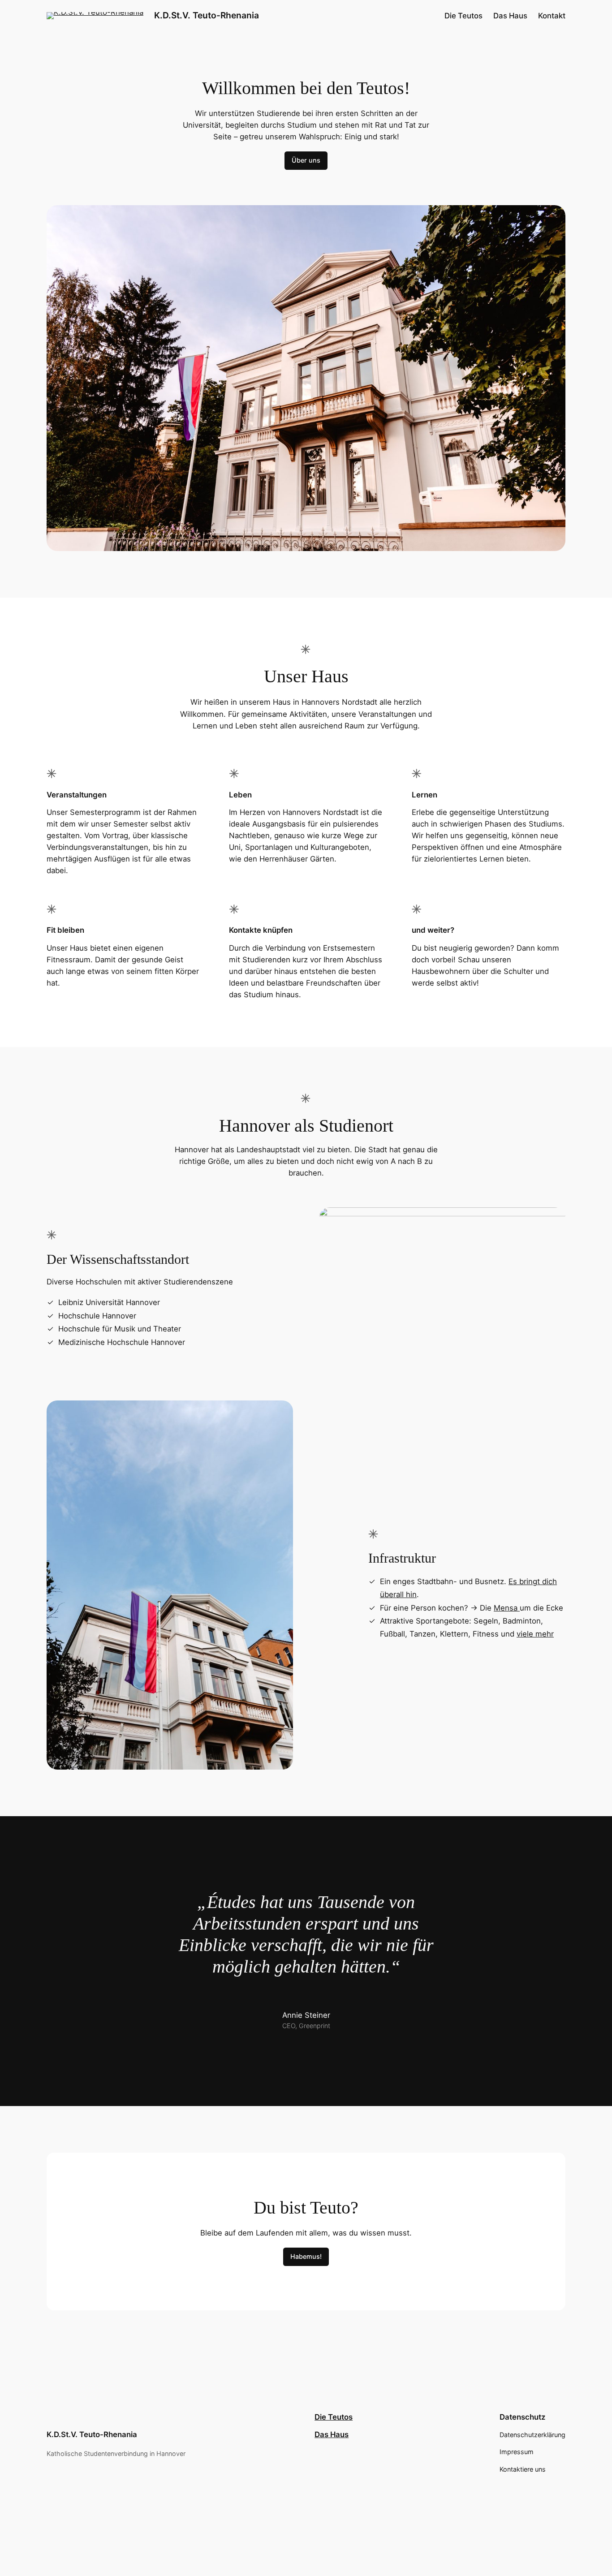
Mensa (507, 1608)
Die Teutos (334, 2417)
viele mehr (535, 1634)
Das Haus (332, 2434)
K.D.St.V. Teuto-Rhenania (207, 15)
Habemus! (306, 2256)
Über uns (306, 160)
